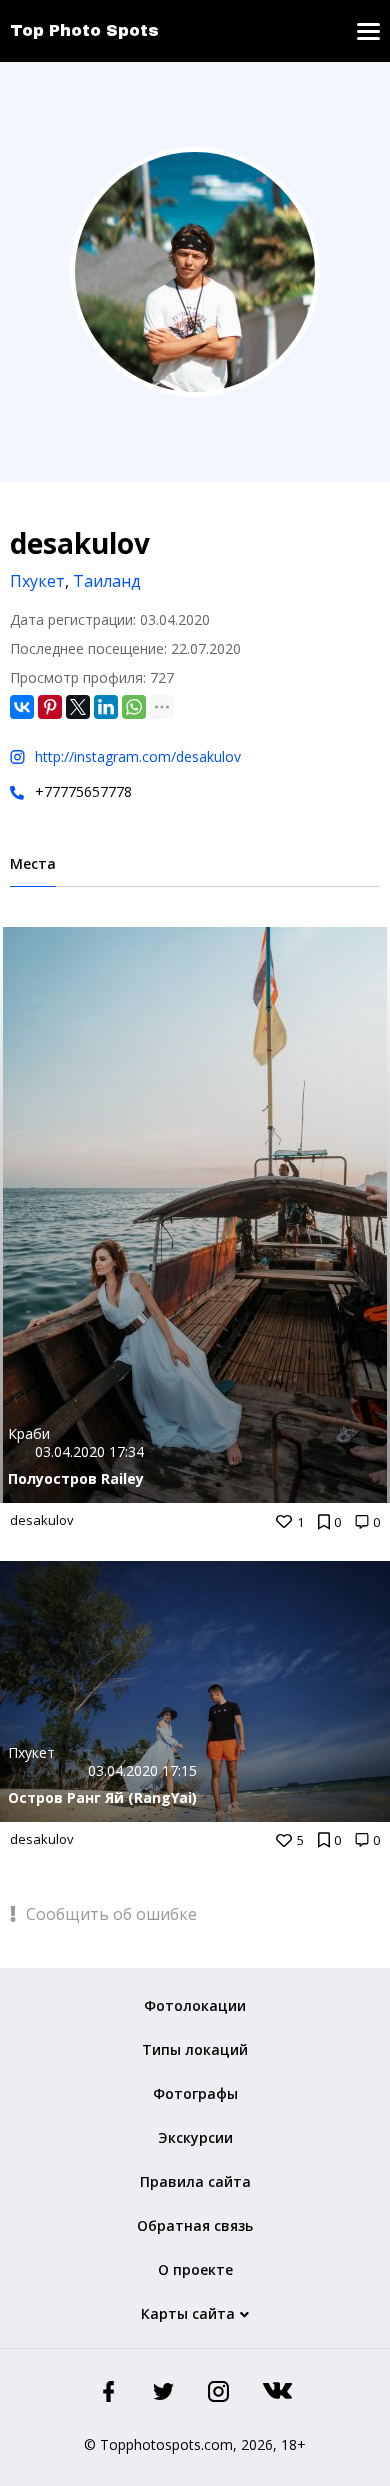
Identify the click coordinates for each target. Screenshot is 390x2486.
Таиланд (107, 581)
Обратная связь (195, 2225)
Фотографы (195, 2093)
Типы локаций (195, 2049)
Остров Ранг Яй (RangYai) (102, 1797)
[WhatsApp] (134, 707)
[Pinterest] (50, 707)
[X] (78, 707)
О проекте (195, 2269)
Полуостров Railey (76, 1478)
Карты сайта (188, 2313)
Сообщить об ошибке (109, 1914)
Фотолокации (195, 2005)
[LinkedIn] (106, 707)
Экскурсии (195, 2137)
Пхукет (37, 581)
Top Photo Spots (84, 30)
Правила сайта (195, 2181)
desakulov (42, 1520)
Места (33, 863)
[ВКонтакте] (22, 707)
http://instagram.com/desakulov (138, 756)
